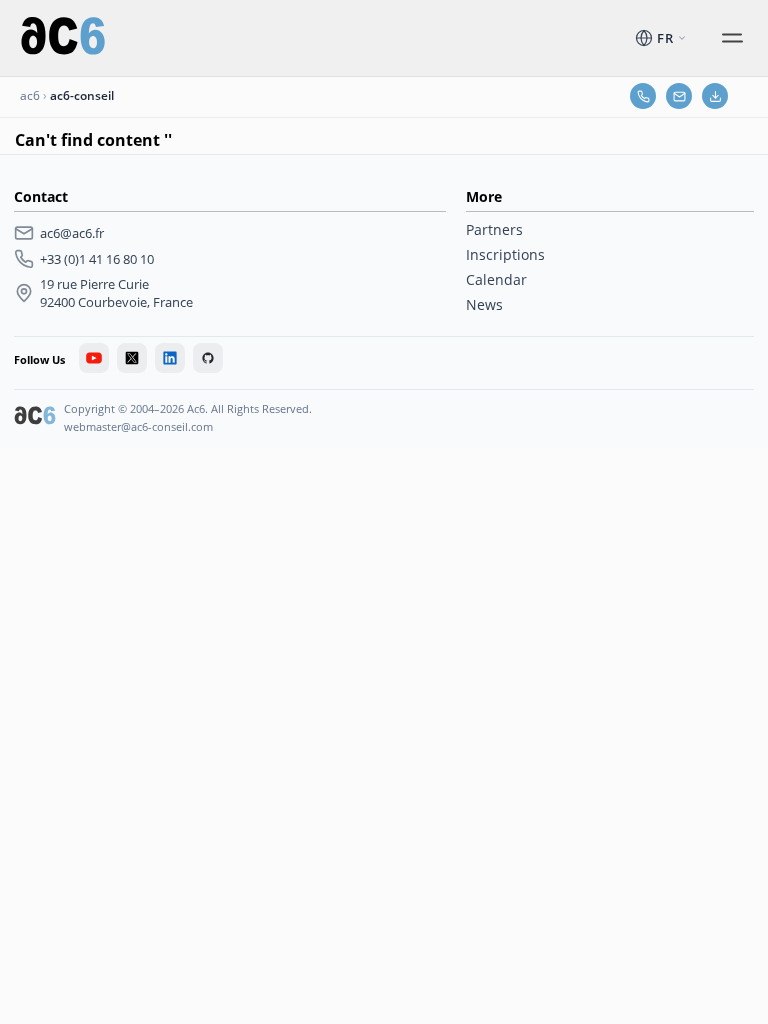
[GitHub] (208, 358)
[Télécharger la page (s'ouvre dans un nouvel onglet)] (715, 96)
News (484, 304)
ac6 (30, 95)
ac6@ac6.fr (72, 233)
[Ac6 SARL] (35, 418)
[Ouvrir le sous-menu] (732, 38)
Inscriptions (505, 254)
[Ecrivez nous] (679, 96)
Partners (494, 229)
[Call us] (643, 96)
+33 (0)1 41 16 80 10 (97, 259)
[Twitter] (132, 358)
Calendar (496, 279)
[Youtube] (94, 358)
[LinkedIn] (170, 358)
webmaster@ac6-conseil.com (138, 426)
